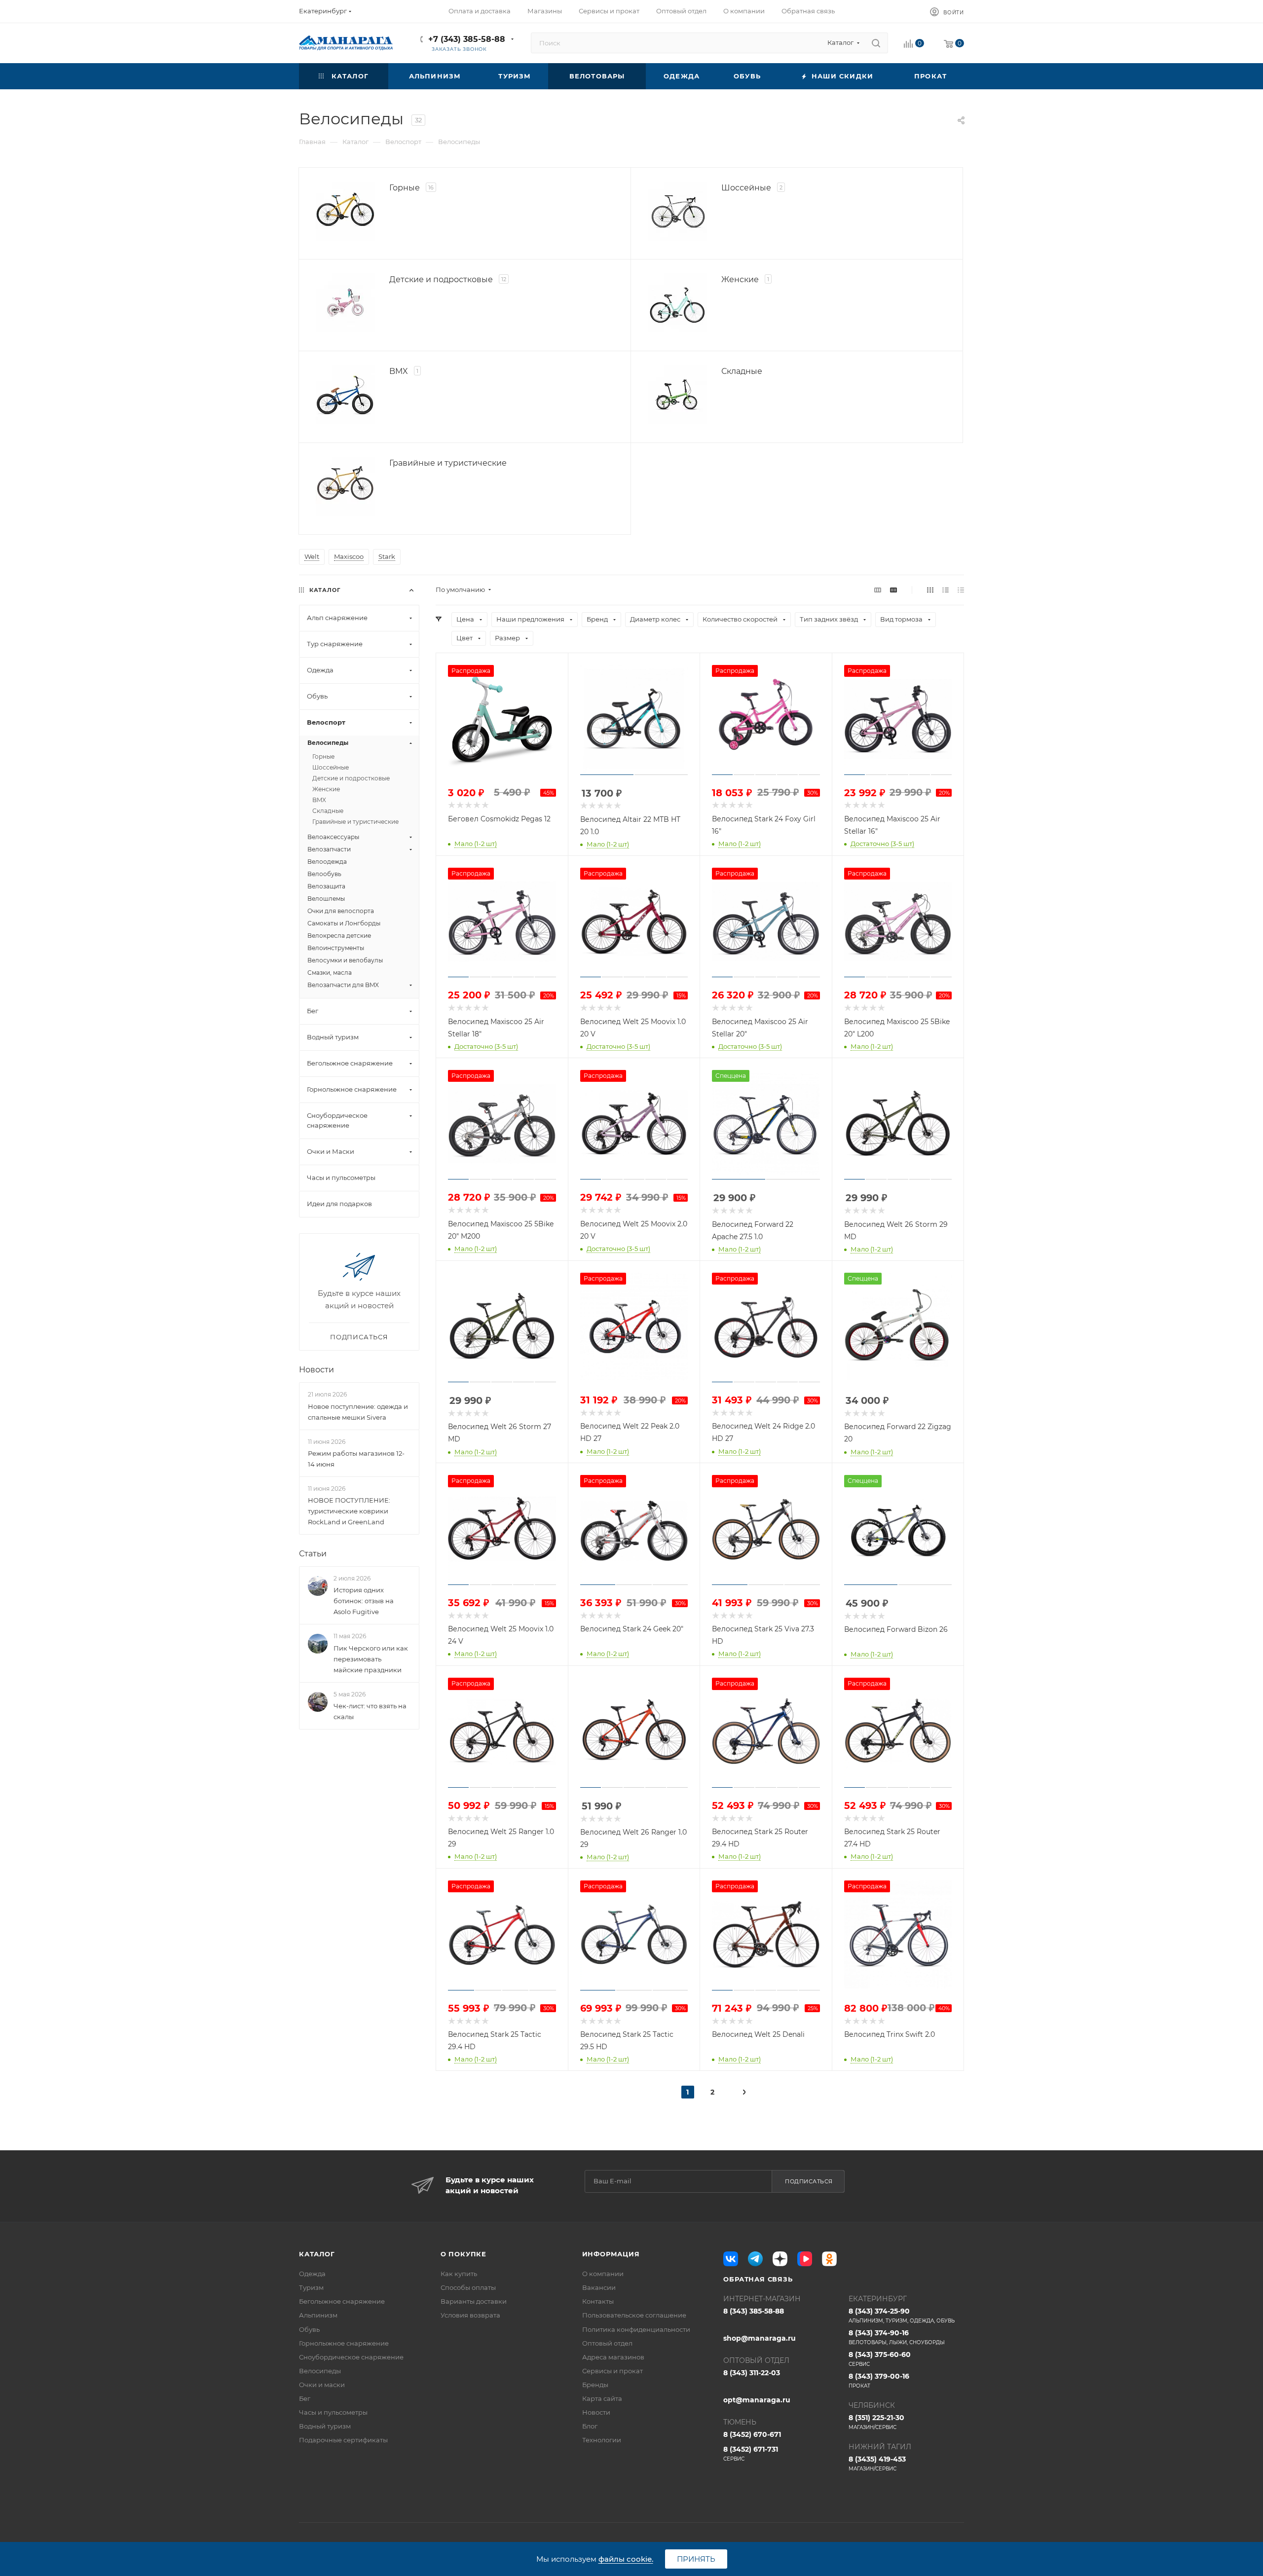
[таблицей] (961, 590)
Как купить (459, 2274)
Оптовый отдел (607, 2343)
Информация (611, 2254)
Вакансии (599, 2287)
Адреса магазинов (613, 2357)
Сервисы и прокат (613, 2371)
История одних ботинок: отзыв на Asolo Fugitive (364, 1601)
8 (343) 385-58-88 (754, 2311)
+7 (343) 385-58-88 (467, 39)
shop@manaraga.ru (760, 2338)
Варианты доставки (474, 2301)
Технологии (602, 2440)
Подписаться (809, 2181)
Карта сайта (602, 2398)
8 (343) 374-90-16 (897, 2337)
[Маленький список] (878, 590)
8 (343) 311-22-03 (752, 2373)
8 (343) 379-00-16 (879, 2380)
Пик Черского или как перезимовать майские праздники (371, 1659)
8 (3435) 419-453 (877, 2463)
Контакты (598, 2301)
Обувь (309, 2329)
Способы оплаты (468, 2287)
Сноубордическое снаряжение (351, 2357)
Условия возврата (470, 2315)
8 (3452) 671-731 (751, 2453)
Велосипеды (320, 2371)
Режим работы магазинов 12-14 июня (356, 1459)
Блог (590, 2426)
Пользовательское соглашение (634, 2315)
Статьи (313, 1554)
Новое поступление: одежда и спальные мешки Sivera (358, 1412)
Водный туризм (325, 2426)
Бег (305, 2398)
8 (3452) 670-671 (752, 2434)
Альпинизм (318, 2315)
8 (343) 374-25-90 (902, 2315)
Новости (316, 1370)
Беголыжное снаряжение (342, 2301)
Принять (696, 2559)
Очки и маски (322, 2385)
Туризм (311, 2287)
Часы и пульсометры (333, 2412)
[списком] (946, 590)
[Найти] (876, 43)
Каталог (317, 2254)
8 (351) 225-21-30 (876, 2422)
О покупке (464, 2254)
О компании (603, 2274)
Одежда (312, 2274)
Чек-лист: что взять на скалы (370, 1711)
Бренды (595, 2385)
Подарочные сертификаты (343, 2440)
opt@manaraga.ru (757, 2400)
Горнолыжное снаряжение (344, 2343)
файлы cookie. (626, 2559)
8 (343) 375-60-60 (880, 2359)
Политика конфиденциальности (636, 2329)
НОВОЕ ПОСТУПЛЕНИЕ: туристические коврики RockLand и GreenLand (349, 1511)
